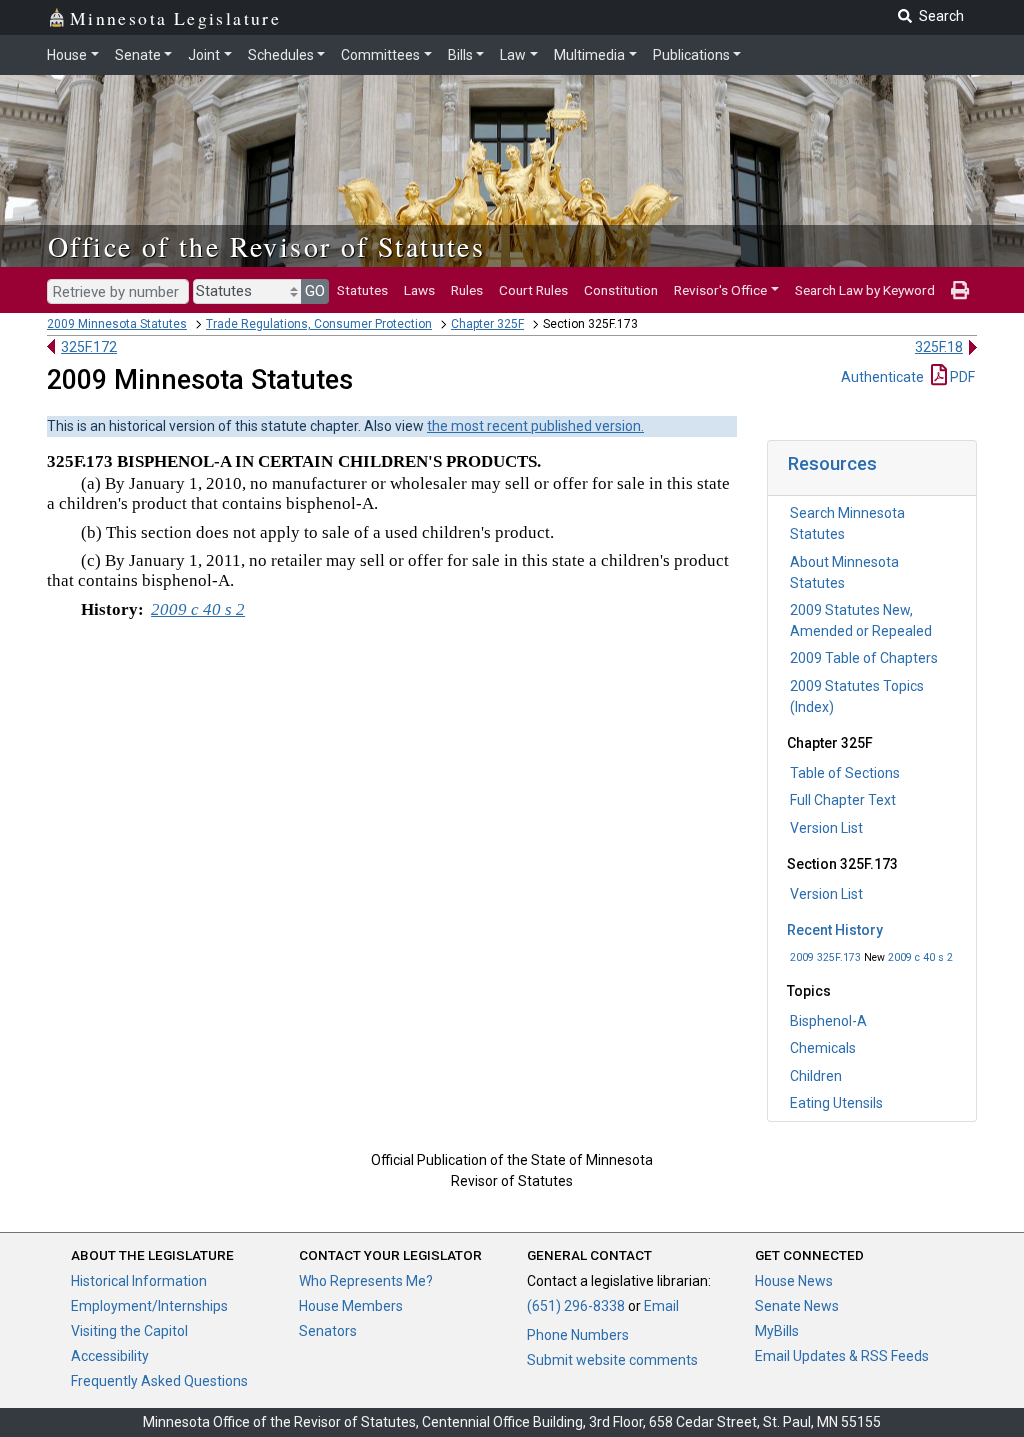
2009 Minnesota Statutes (117, 324)
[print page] (960, 290)
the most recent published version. (535, 426)
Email (661, 1306)
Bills (460, 55)
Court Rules (533, 290)
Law (513, 55)
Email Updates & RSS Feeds (842, 1356)
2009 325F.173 (825, 957)
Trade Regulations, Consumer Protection (319, 324)
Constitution (621, 290)
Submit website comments (612, 1360)
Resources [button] (832, 463)
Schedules (281, 55)
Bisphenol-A (828, 1021)
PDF (961, 377)
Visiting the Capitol (129, 1331)
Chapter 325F (487, 324)
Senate (138, 55)
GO (315, 291)
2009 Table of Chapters (864, 658)
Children (816, 1076)
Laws (419, 290)
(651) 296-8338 (576, 1306)
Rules (467, 290)
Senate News (797, 1306)
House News (794, 1281)
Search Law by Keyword (865, 290)
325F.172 (89, 347)
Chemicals (823, 1048)
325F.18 (939, 347)
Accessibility (110, 1356)
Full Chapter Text (843, 800)
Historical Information (139, 1281)
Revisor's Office (720, 290)
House (67, 55)
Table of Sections (845, 773)
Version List (826, 828)
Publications (691, 55)
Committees (380, 55)
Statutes (362, 290)
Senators (328, 1331)
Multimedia (589, 55)
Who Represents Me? (366, 1281)
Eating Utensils (836, 1103)
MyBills (777, 1331)
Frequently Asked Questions (159, 1381)
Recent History (835, 930)
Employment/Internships (149, 1306)
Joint (204, 55)
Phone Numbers (578, 1335)
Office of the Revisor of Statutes (266, 246)
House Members (351, 1306)
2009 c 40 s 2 (920, 957)
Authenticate (882, 377)
